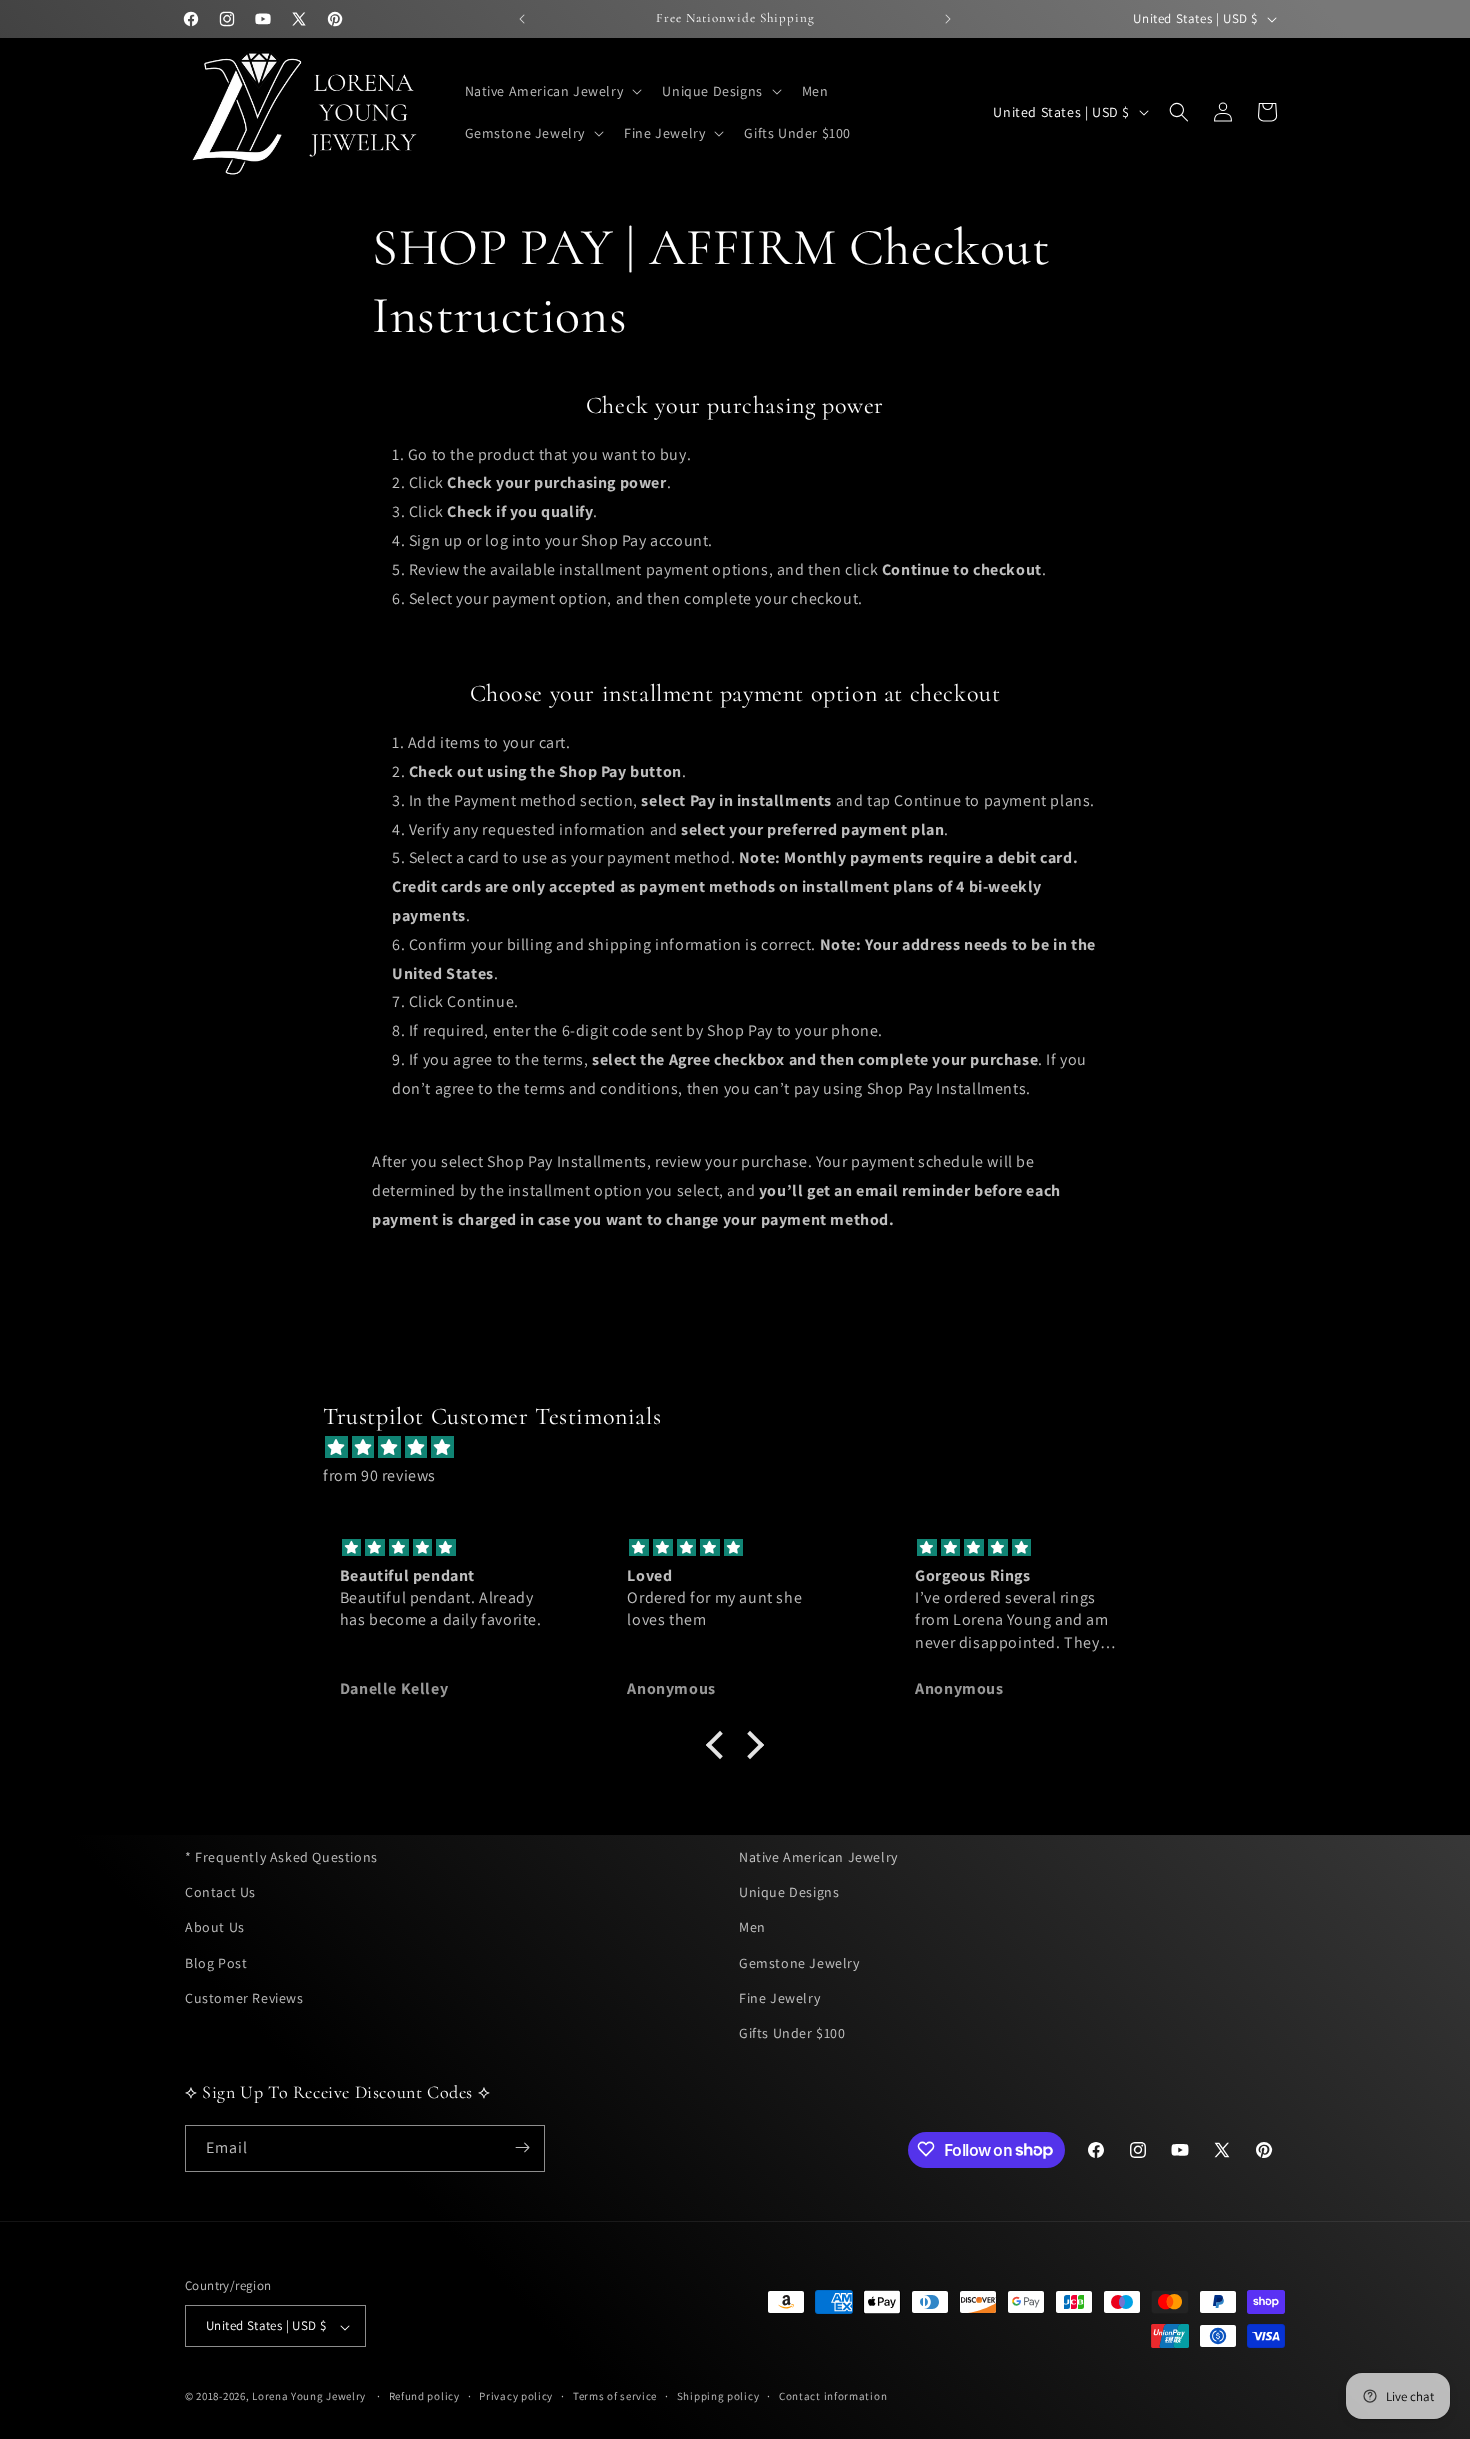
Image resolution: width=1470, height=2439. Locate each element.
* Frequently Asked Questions (281, 1857)
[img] (745, 1447)
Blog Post (216, 1962)
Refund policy (424, 2396)
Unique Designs (789, 1892)
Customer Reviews (244, 1997)
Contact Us (220, 1892)
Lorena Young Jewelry (309, 2397)
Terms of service (615, 2396)
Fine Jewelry (779, 1997)
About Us (215, 1927)
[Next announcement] (948, 19)
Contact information (833, 2396)
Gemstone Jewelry (799, 1962)
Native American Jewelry (818, 1857)
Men (752, 1927)
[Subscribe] (522, 2147)
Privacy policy (516, 2396)
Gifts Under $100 (792, 2033)
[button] (552, 91)
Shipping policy (718, 2396)
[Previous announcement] (522, 19)
